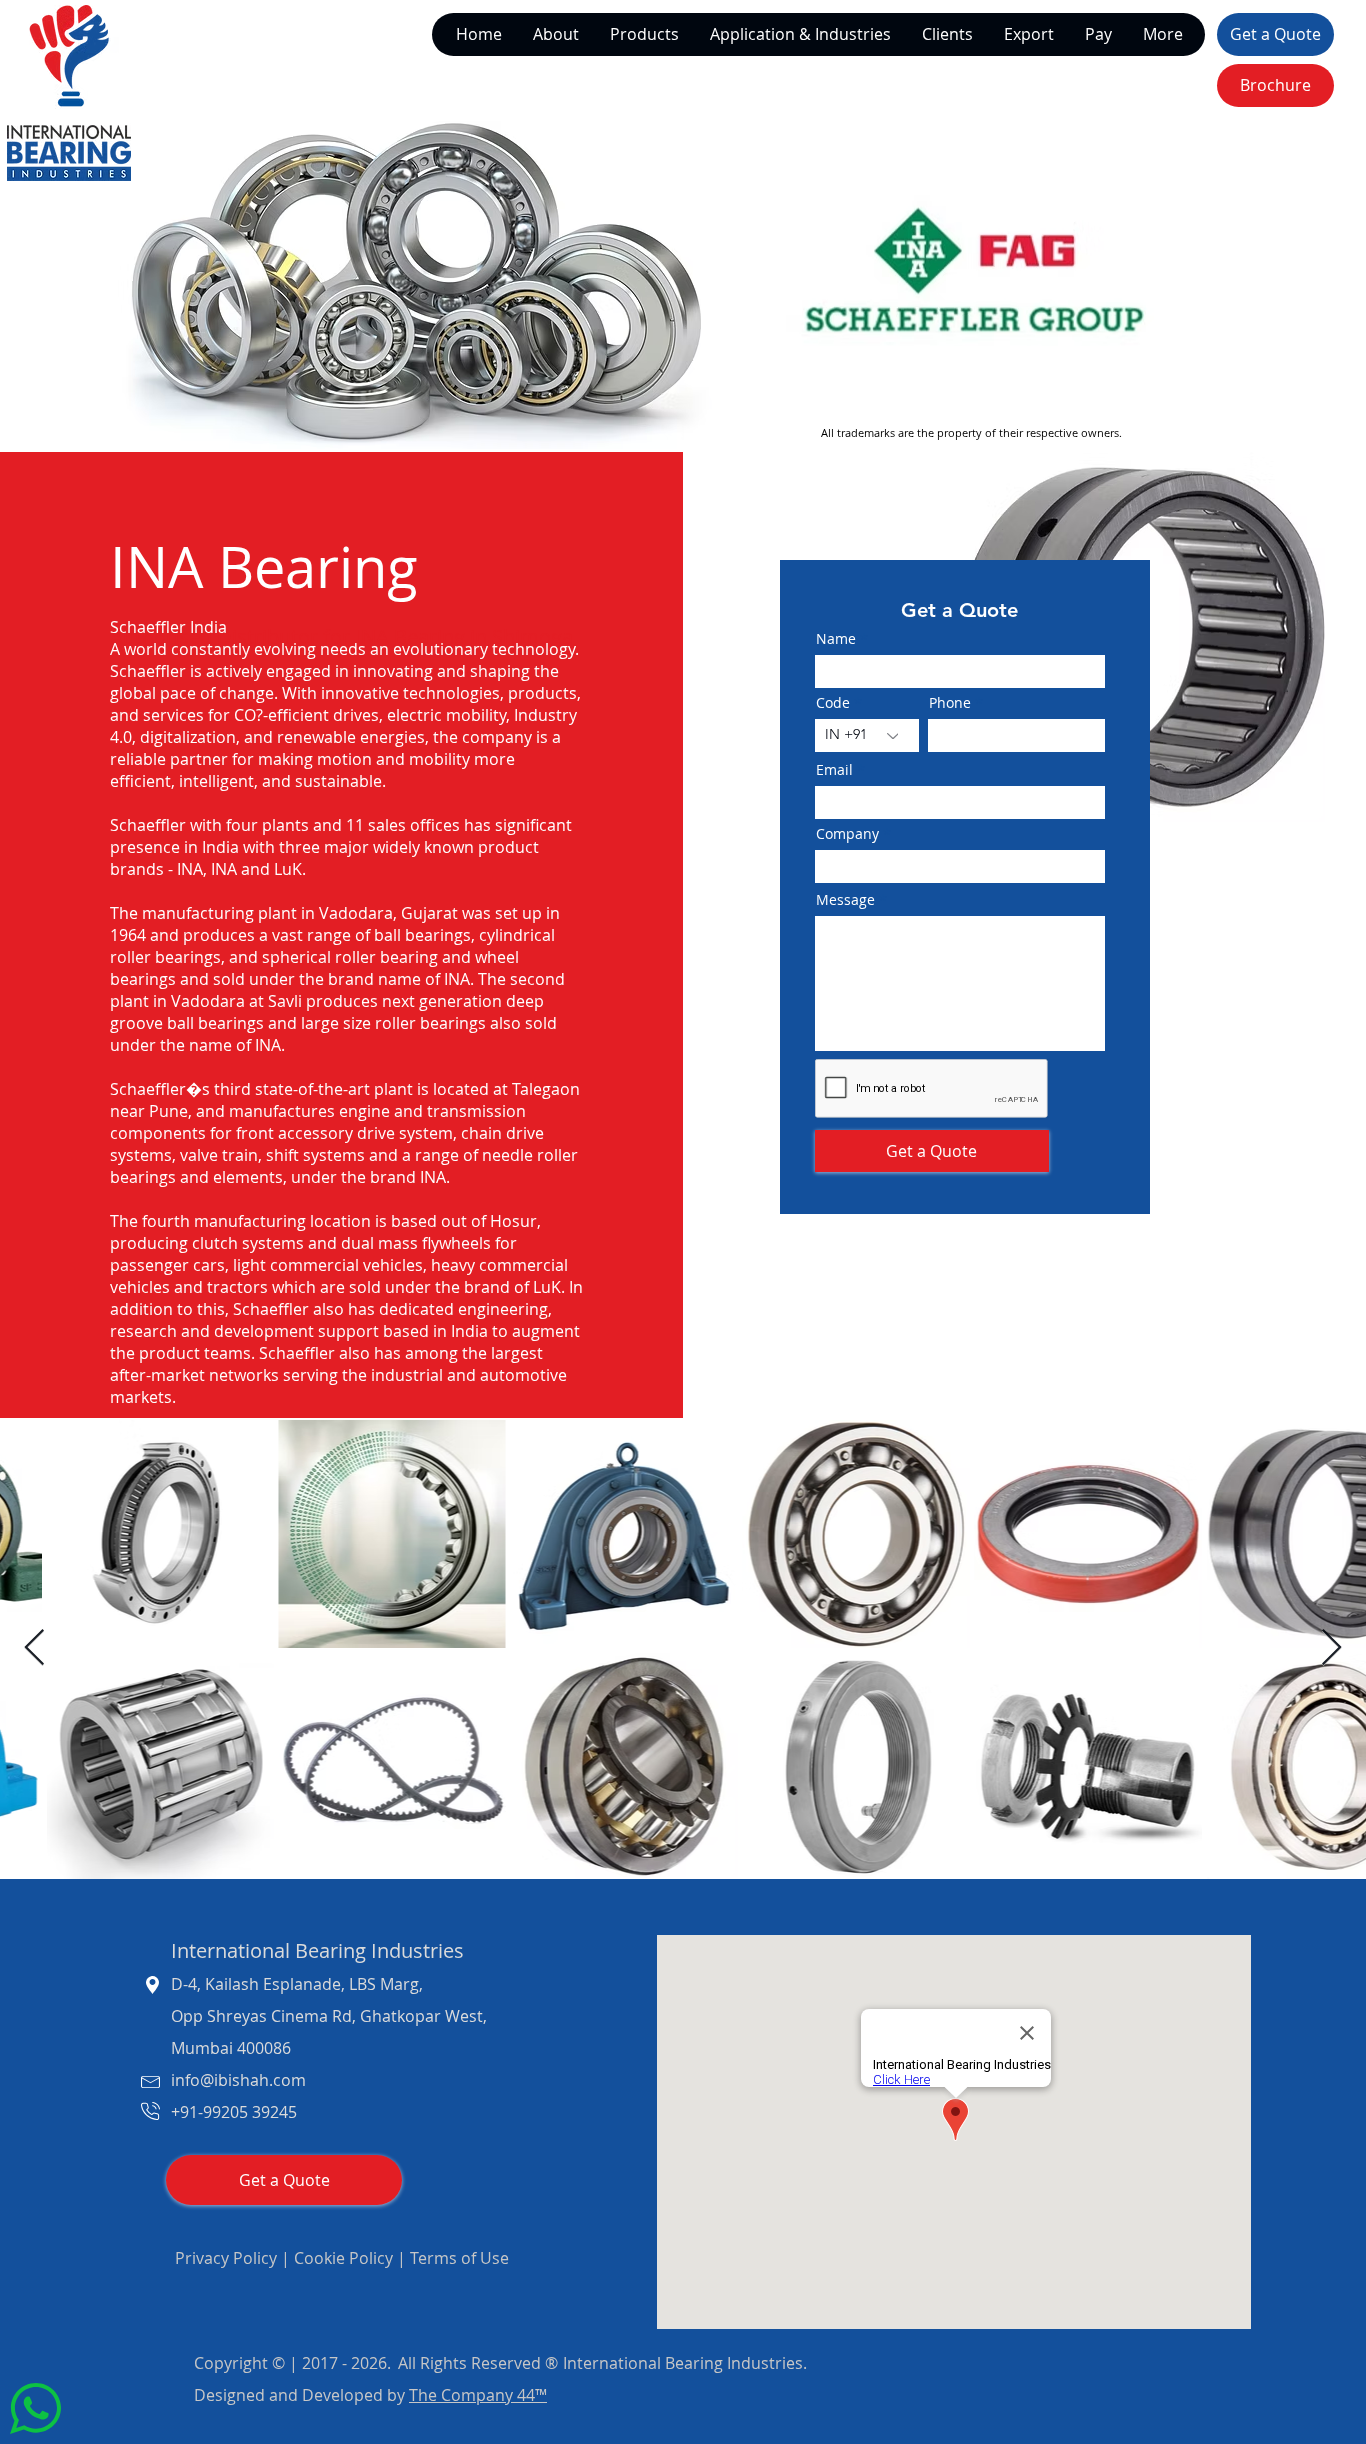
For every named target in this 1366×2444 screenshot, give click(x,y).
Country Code (438, 1140)
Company (417, 1049)
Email (401, 1222)
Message (414, 1308)
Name (403, 960)
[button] (1013, 925)
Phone (565, 1140)
